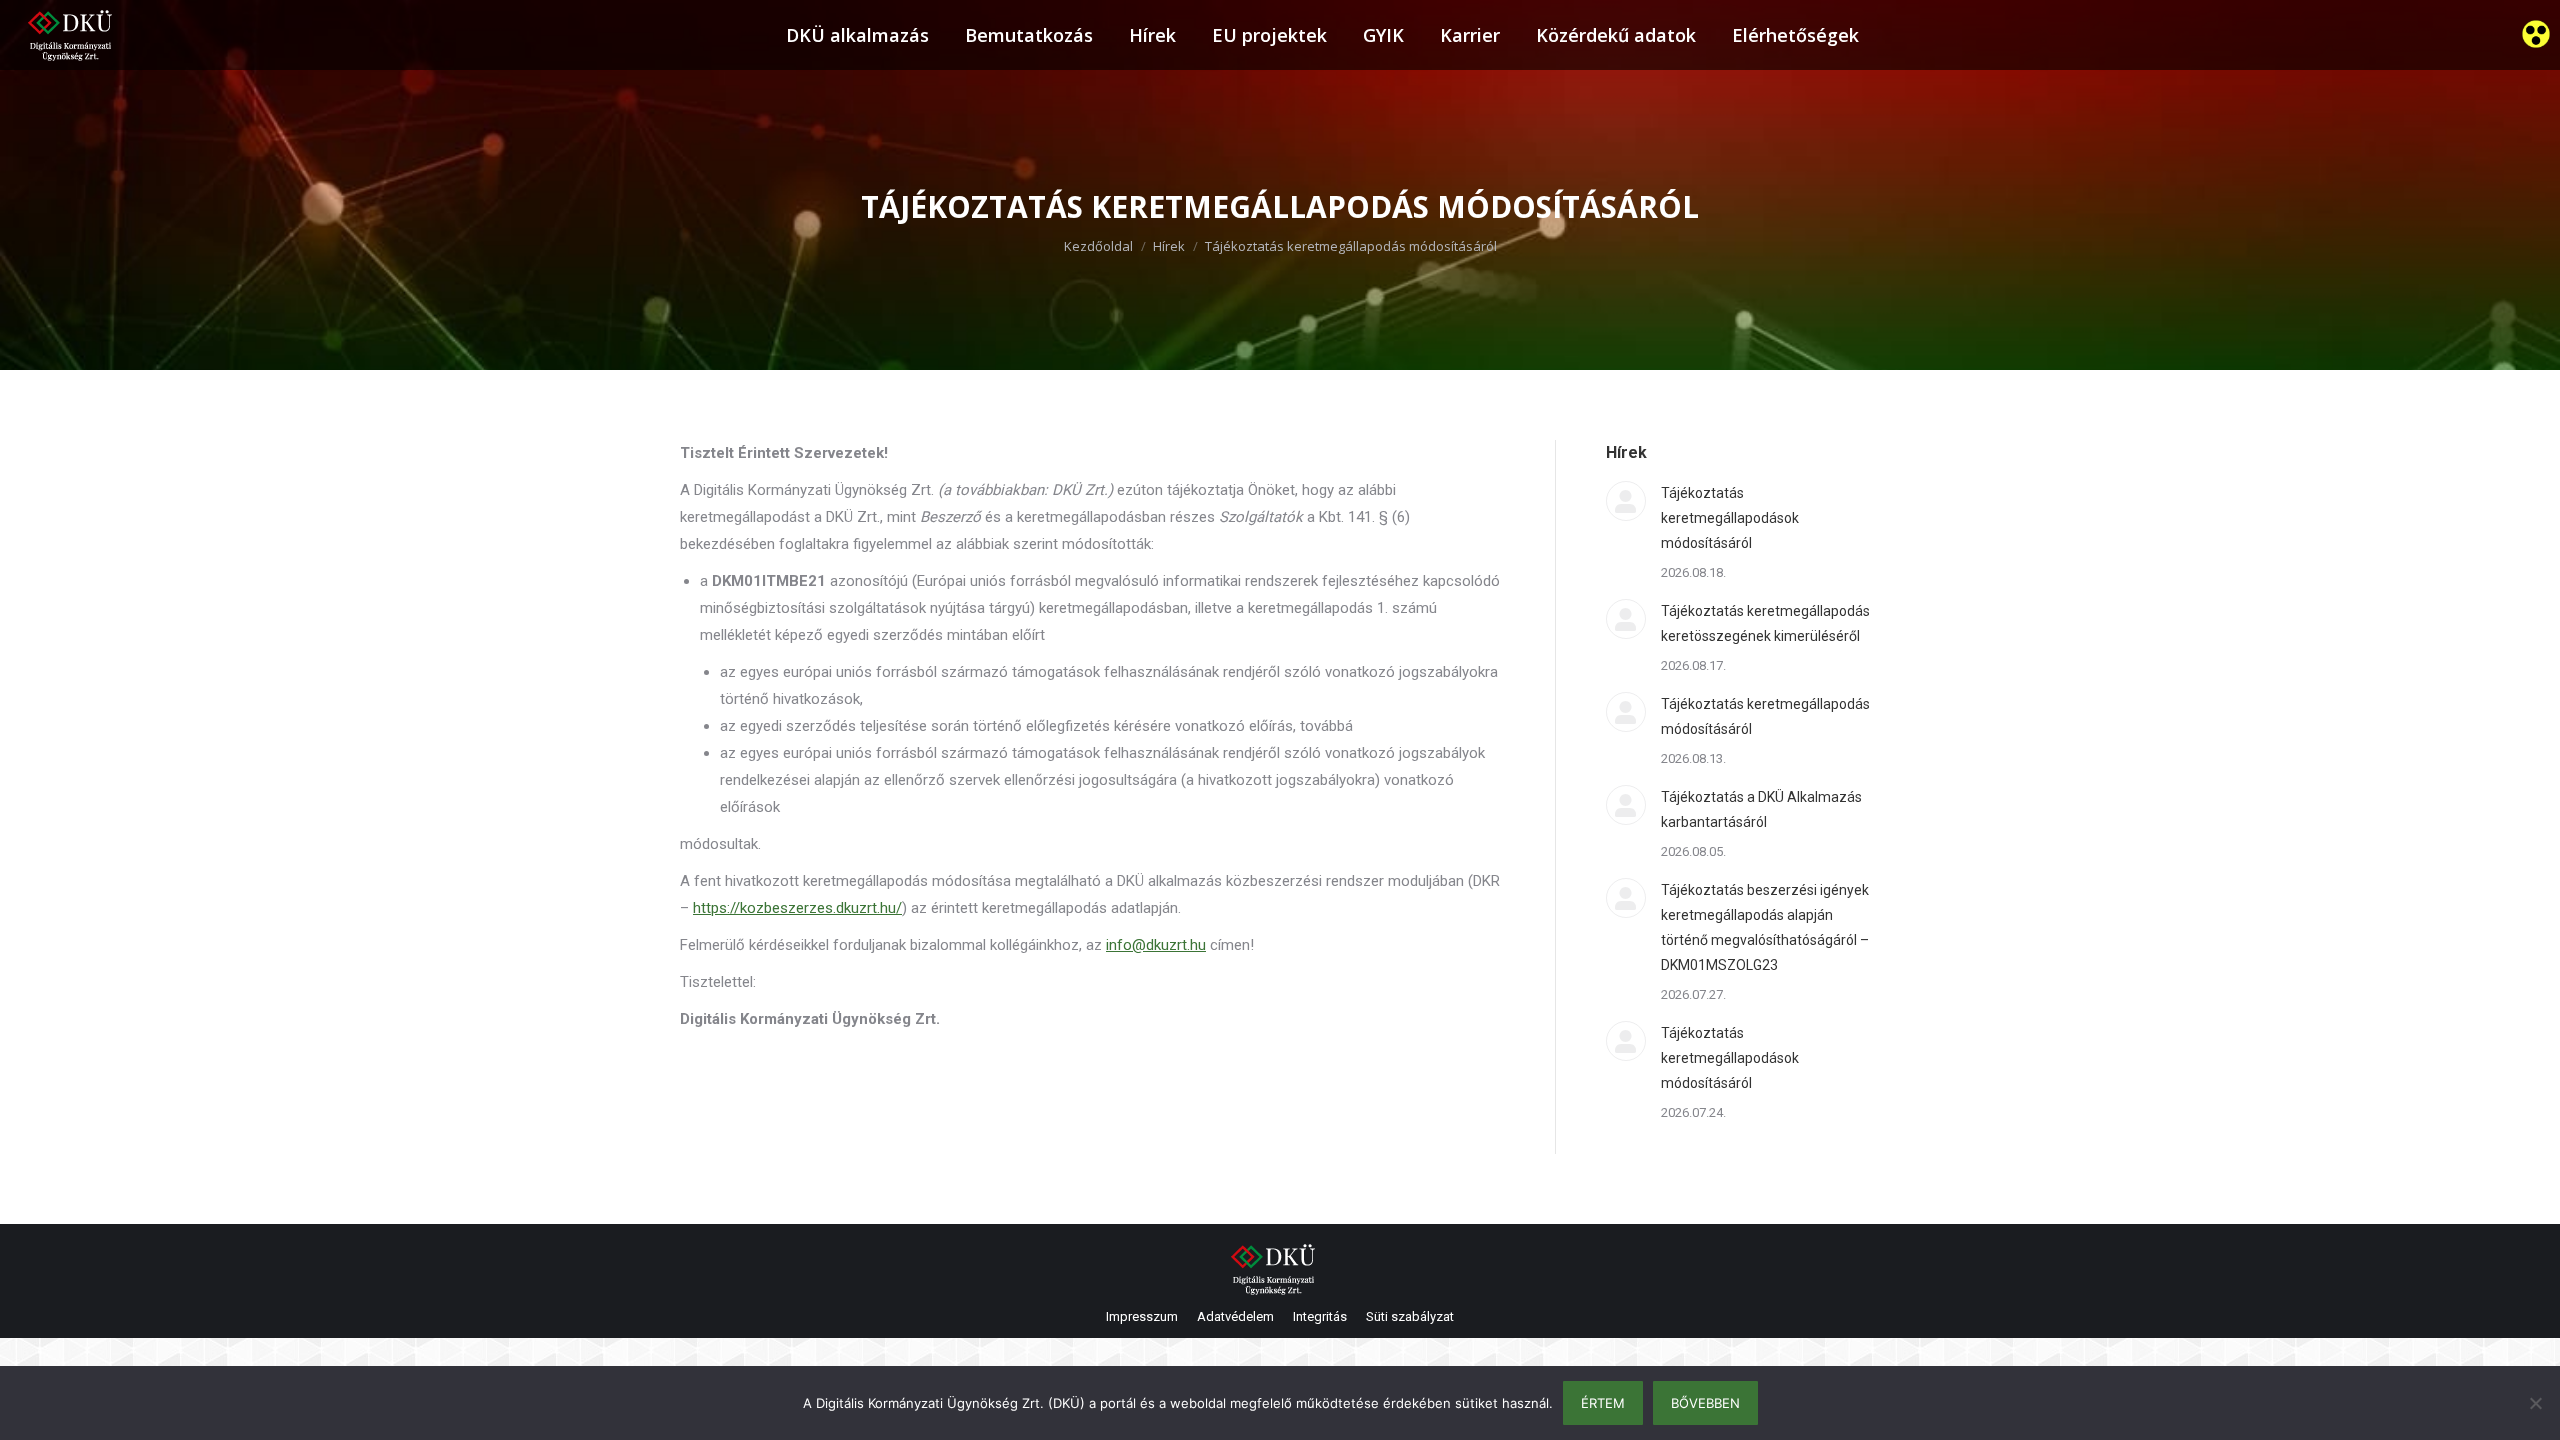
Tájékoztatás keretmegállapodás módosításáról (1765, 716)
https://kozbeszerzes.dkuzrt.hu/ (797, 908)
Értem (1603, 1403)
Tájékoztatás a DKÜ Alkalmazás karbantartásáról (1761, 809)
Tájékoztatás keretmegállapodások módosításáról (1730, 518)
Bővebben (1705, 1403)
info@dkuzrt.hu (1156, 945)
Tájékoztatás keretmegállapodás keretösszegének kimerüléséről (1765, 623)
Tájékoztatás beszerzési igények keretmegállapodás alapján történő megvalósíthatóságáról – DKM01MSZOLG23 (1765, 927)
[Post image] (1626, 501)
